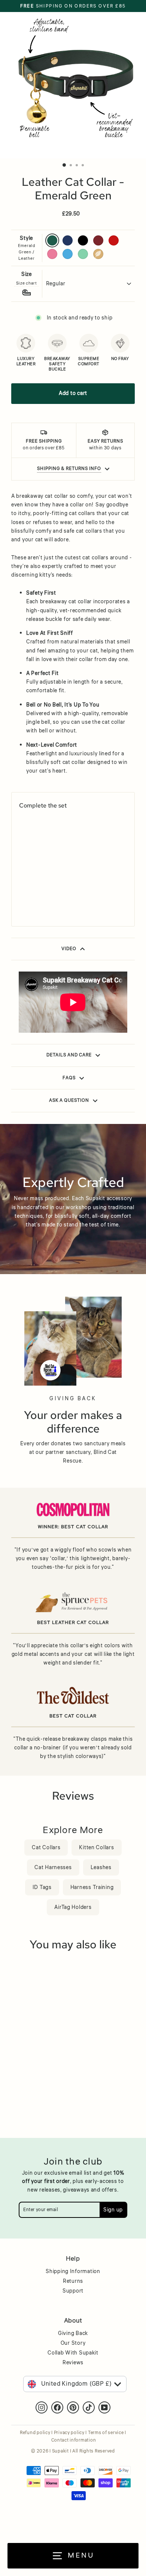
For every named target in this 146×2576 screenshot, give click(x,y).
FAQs (69, 1078)
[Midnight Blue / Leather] (32, 893)
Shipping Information (73, 2272)
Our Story (73, 2343)
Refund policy (35, 2433)
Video (69, 949)
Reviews (73, 2363)
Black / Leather (83, 240)
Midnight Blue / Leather (68, 240)
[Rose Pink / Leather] (22, 903)
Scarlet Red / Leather (114, 240)
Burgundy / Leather (98, 240)
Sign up (113, 2210)
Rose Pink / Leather (52, 254)
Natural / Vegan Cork (98, 254)
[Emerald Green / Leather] (22, 893)
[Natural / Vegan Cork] (50, 903)
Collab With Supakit (73, 2353)
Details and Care (69, 1055)
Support (73, 2291)
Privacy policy (69, 2433)
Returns (73, 2281)
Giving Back (73, 2333)
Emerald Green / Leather (52, 240)
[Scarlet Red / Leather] (60, 893)
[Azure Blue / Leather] (32, 903)
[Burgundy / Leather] (50, 893)
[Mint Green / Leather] (41, 903)
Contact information (74, 2440)
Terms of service (106, 2433)
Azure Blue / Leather (68, 254)
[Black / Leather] (41, 893)
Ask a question (69, 1100)
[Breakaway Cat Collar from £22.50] (46, 851)
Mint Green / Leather (83, 254)
